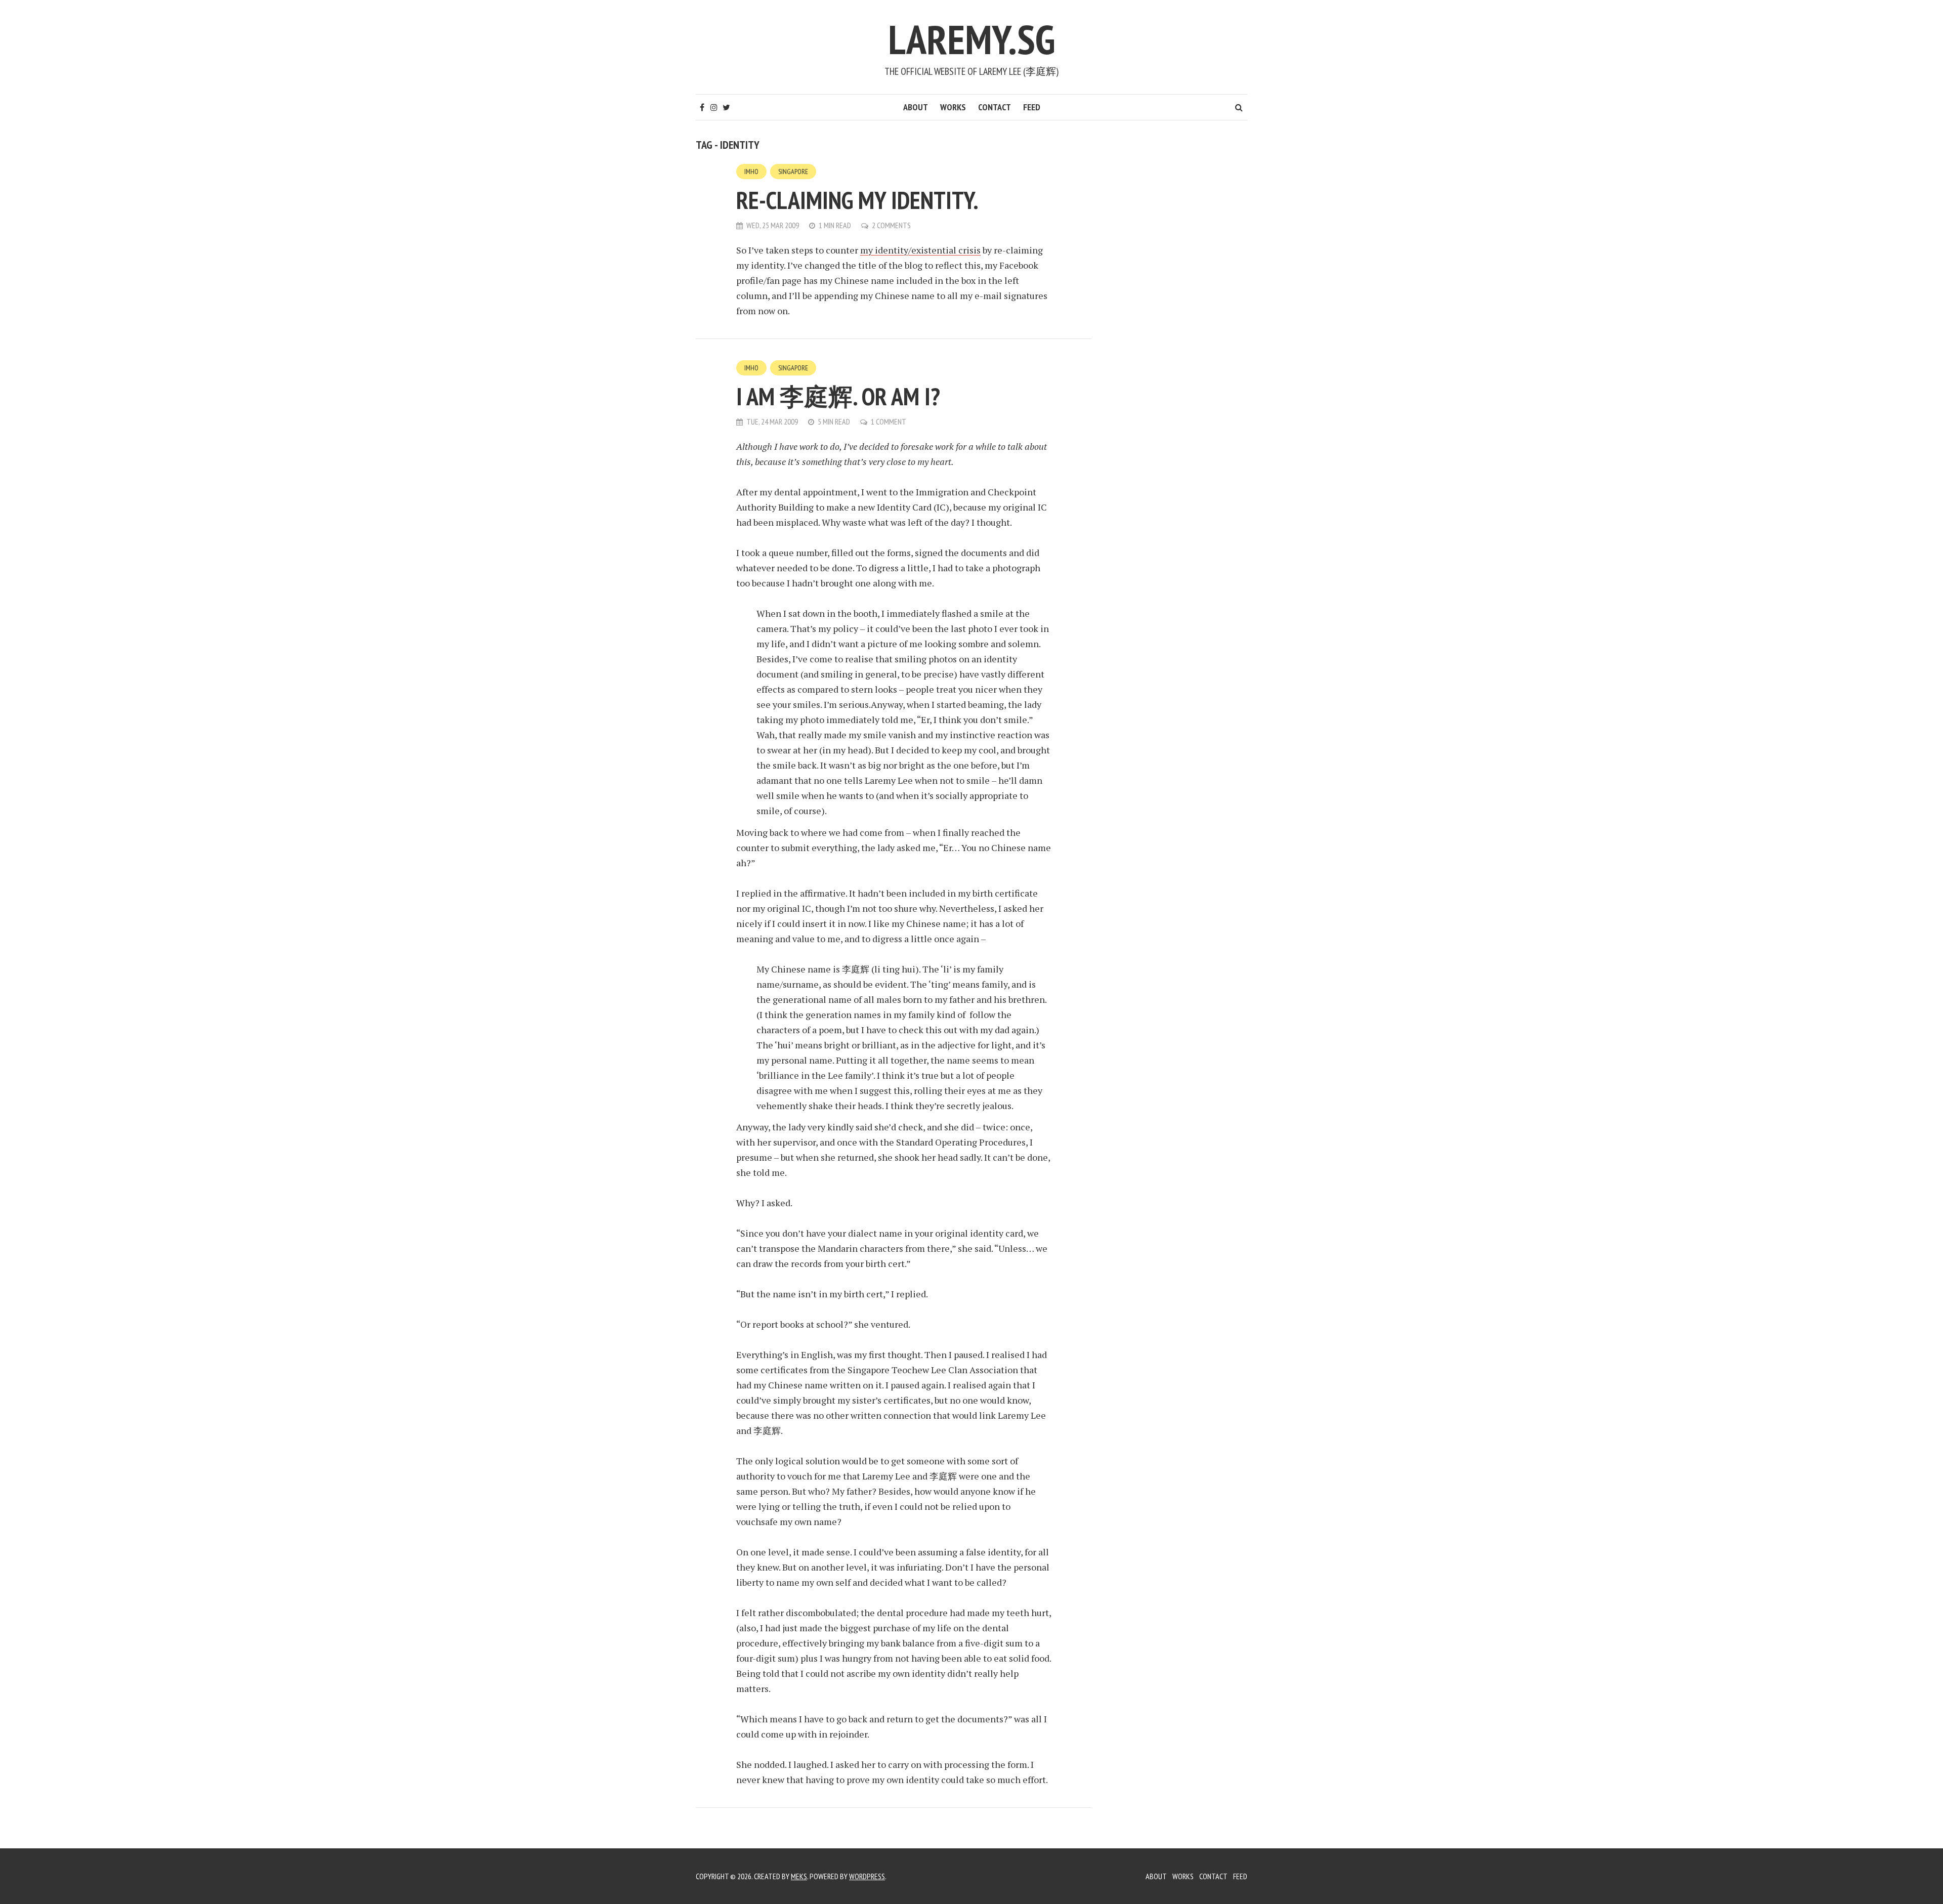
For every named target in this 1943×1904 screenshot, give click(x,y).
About (916, 107)
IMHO (751, 172)
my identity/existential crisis (920, 250)
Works (953, 107)
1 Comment (889, 421)
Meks (799, 1876)
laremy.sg (971, 39)
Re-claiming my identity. (857, 200)
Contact (995, 107)
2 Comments (891, 225)
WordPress (867, 1876)
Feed (1032, 107)
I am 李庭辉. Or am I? (838, 396)
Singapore (793, 172)
